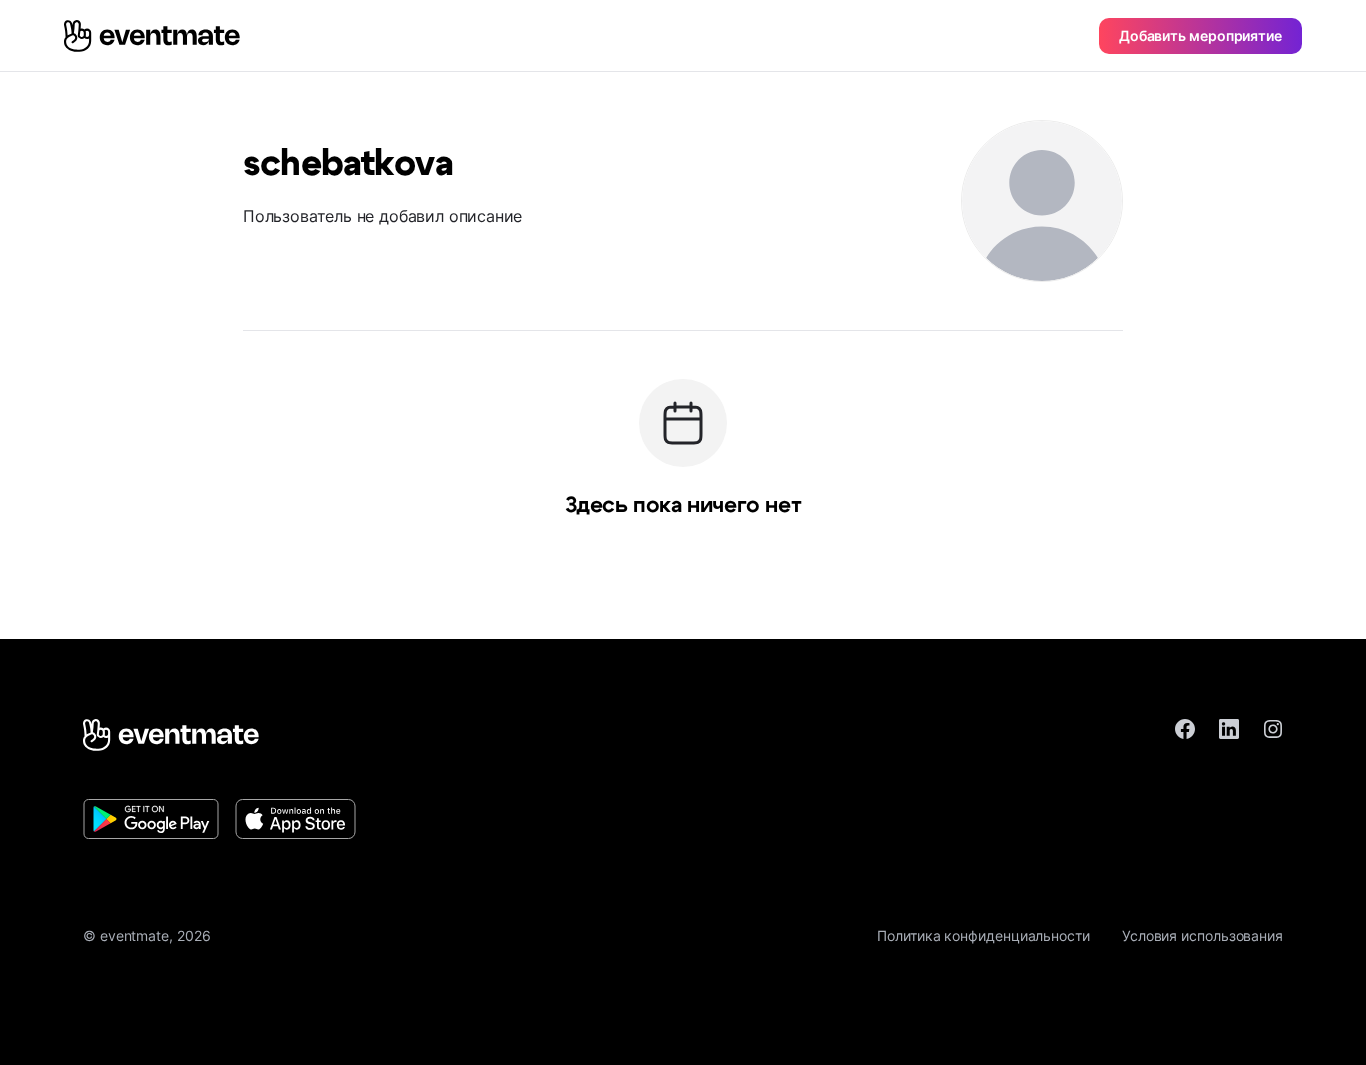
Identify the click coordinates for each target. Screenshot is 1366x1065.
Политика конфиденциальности (983, 935)
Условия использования (1202, 935)
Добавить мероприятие (1200, 35)
